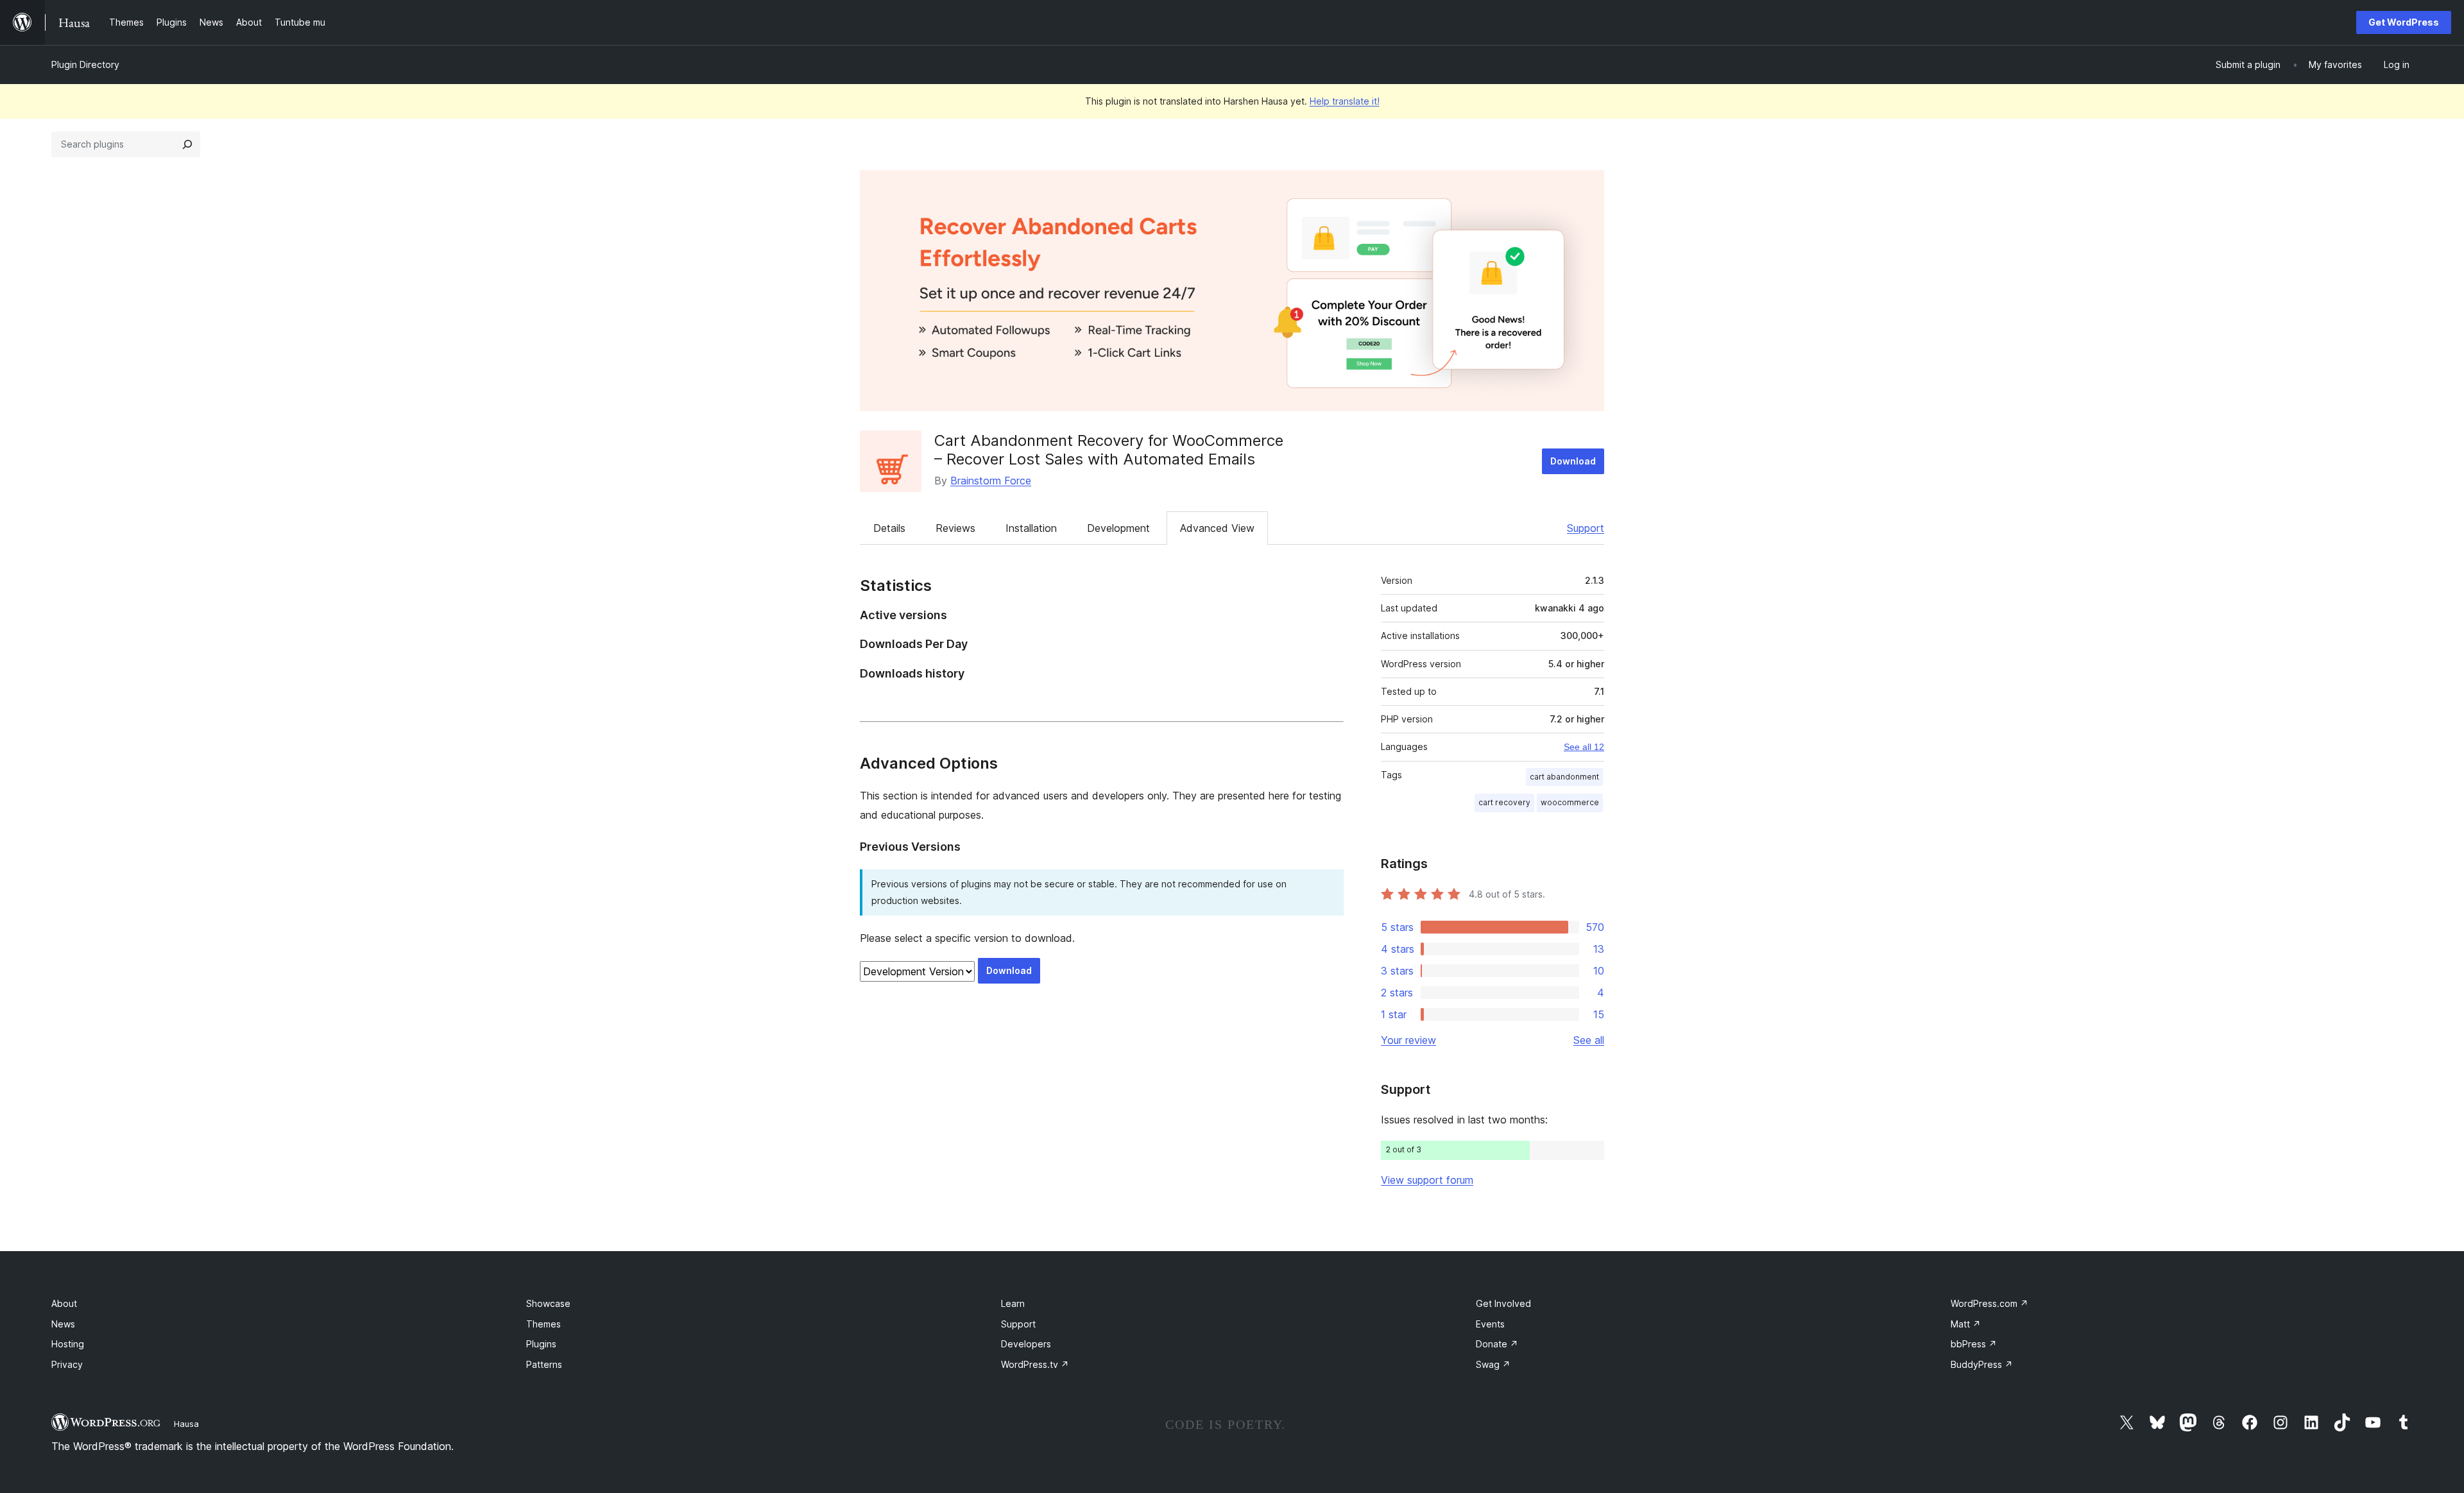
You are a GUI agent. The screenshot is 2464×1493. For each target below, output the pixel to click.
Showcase (548, 1303)
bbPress (1974, 1344)
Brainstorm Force (991, 481)
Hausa (186, 1424)
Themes (543, 1324)
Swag (1493, 1364)
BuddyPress (1982, 1364)
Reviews (955, 528)
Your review (1408, 1040)
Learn (1013, 1303)
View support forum (1427, 1180)
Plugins (541, 1344)
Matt (1966, 1324)
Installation (1031, 528)
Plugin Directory (85, 64)
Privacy (67, 1364)
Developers (1026, 1344)
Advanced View (1217, 528)
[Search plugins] (187, 144)
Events (1490, 1324)
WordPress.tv (1035, 1364)
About (64, 1303)
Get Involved (1503, 1303)
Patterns (544, 1364)
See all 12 (1584, 747)
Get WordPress (2404, 22)
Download (1573, 461)
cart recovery (1504, 802)
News (63, 1324)
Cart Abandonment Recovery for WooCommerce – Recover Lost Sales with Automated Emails (1109, 450)
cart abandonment (1564, 777)
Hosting (68, 1344)
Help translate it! (1345, 101)
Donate (1497, 1344)
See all (1589, 1040)
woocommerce (1570, 802)
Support (1586, 528)
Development (1118, 528)
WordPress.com (1989, 1303)
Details (889, 528)
